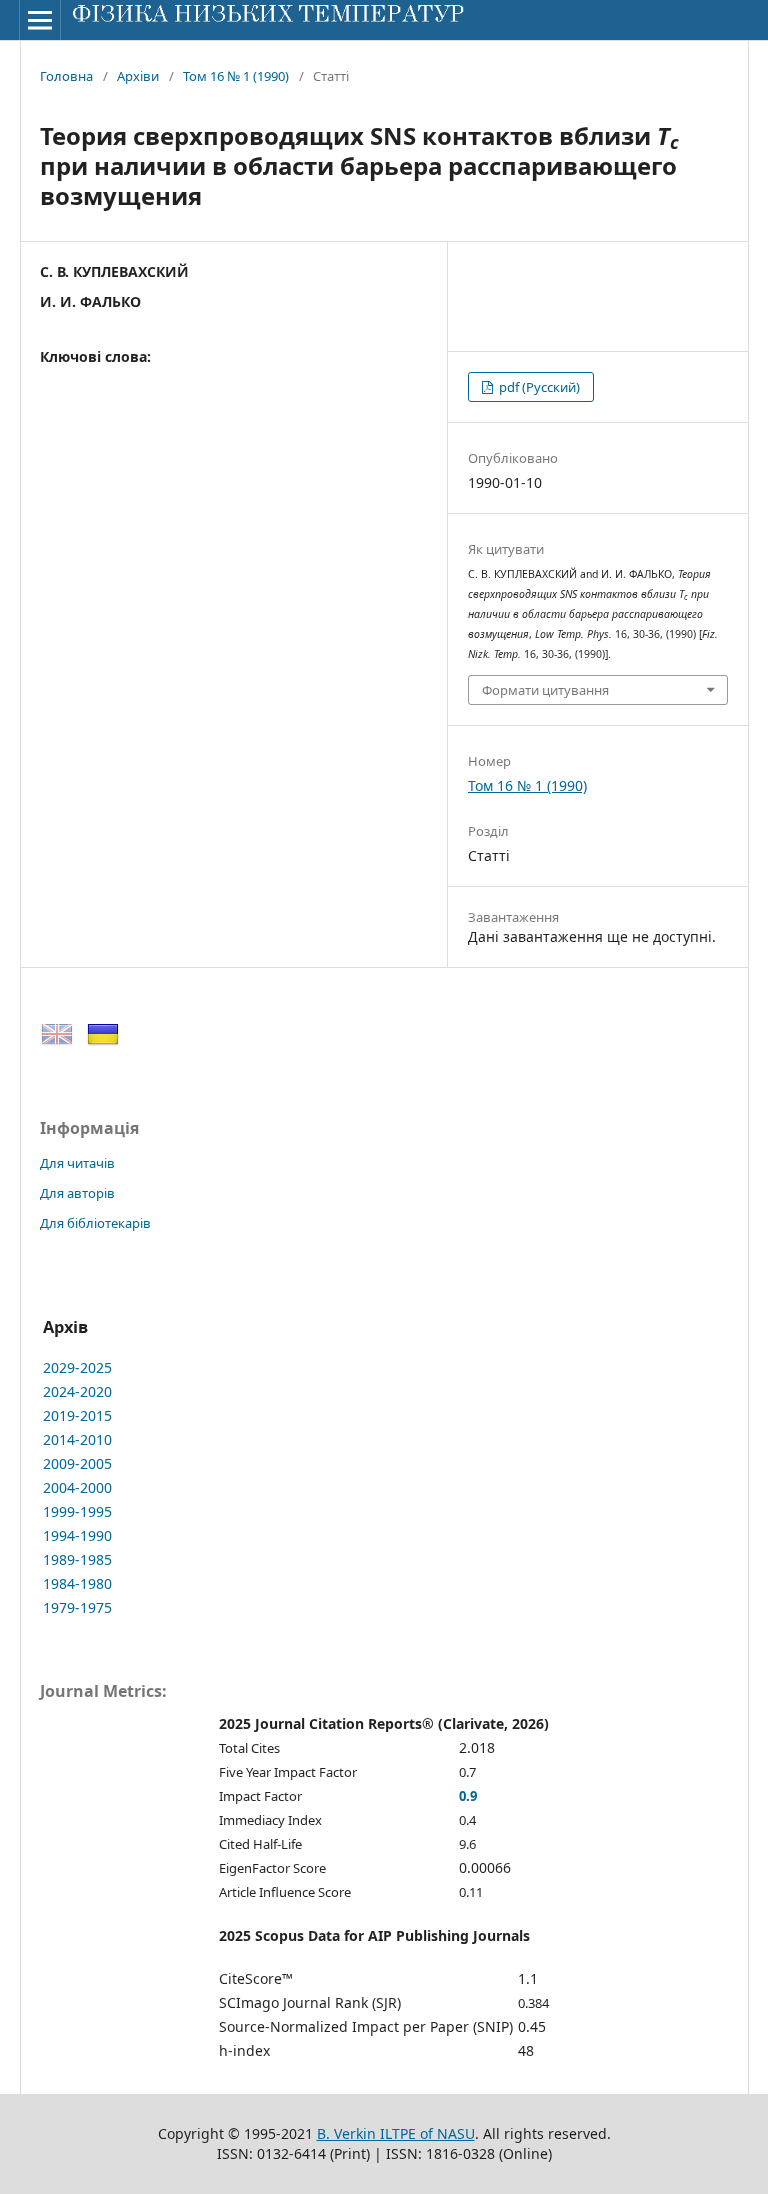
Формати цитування (545, 690)
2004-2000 (77, 1487)
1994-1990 (77, 1535)
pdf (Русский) (538, 387)
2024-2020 (77, 1391)
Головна (66, 76)
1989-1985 (77, 1559)
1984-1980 (77, 1583)
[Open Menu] (40, 20)
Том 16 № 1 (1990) (236, 76)
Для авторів (77, 1193)
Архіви (138, 76)
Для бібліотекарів (95, 1223)
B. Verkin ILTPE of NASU (396, 2133)
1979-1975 (77, 1607)
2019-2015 (77, 1415)
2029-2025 (77, 1367)
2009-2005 (77, 1463)
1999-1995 (77, 1511)
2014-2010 (77, 1439)
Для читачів (77, 1163)
